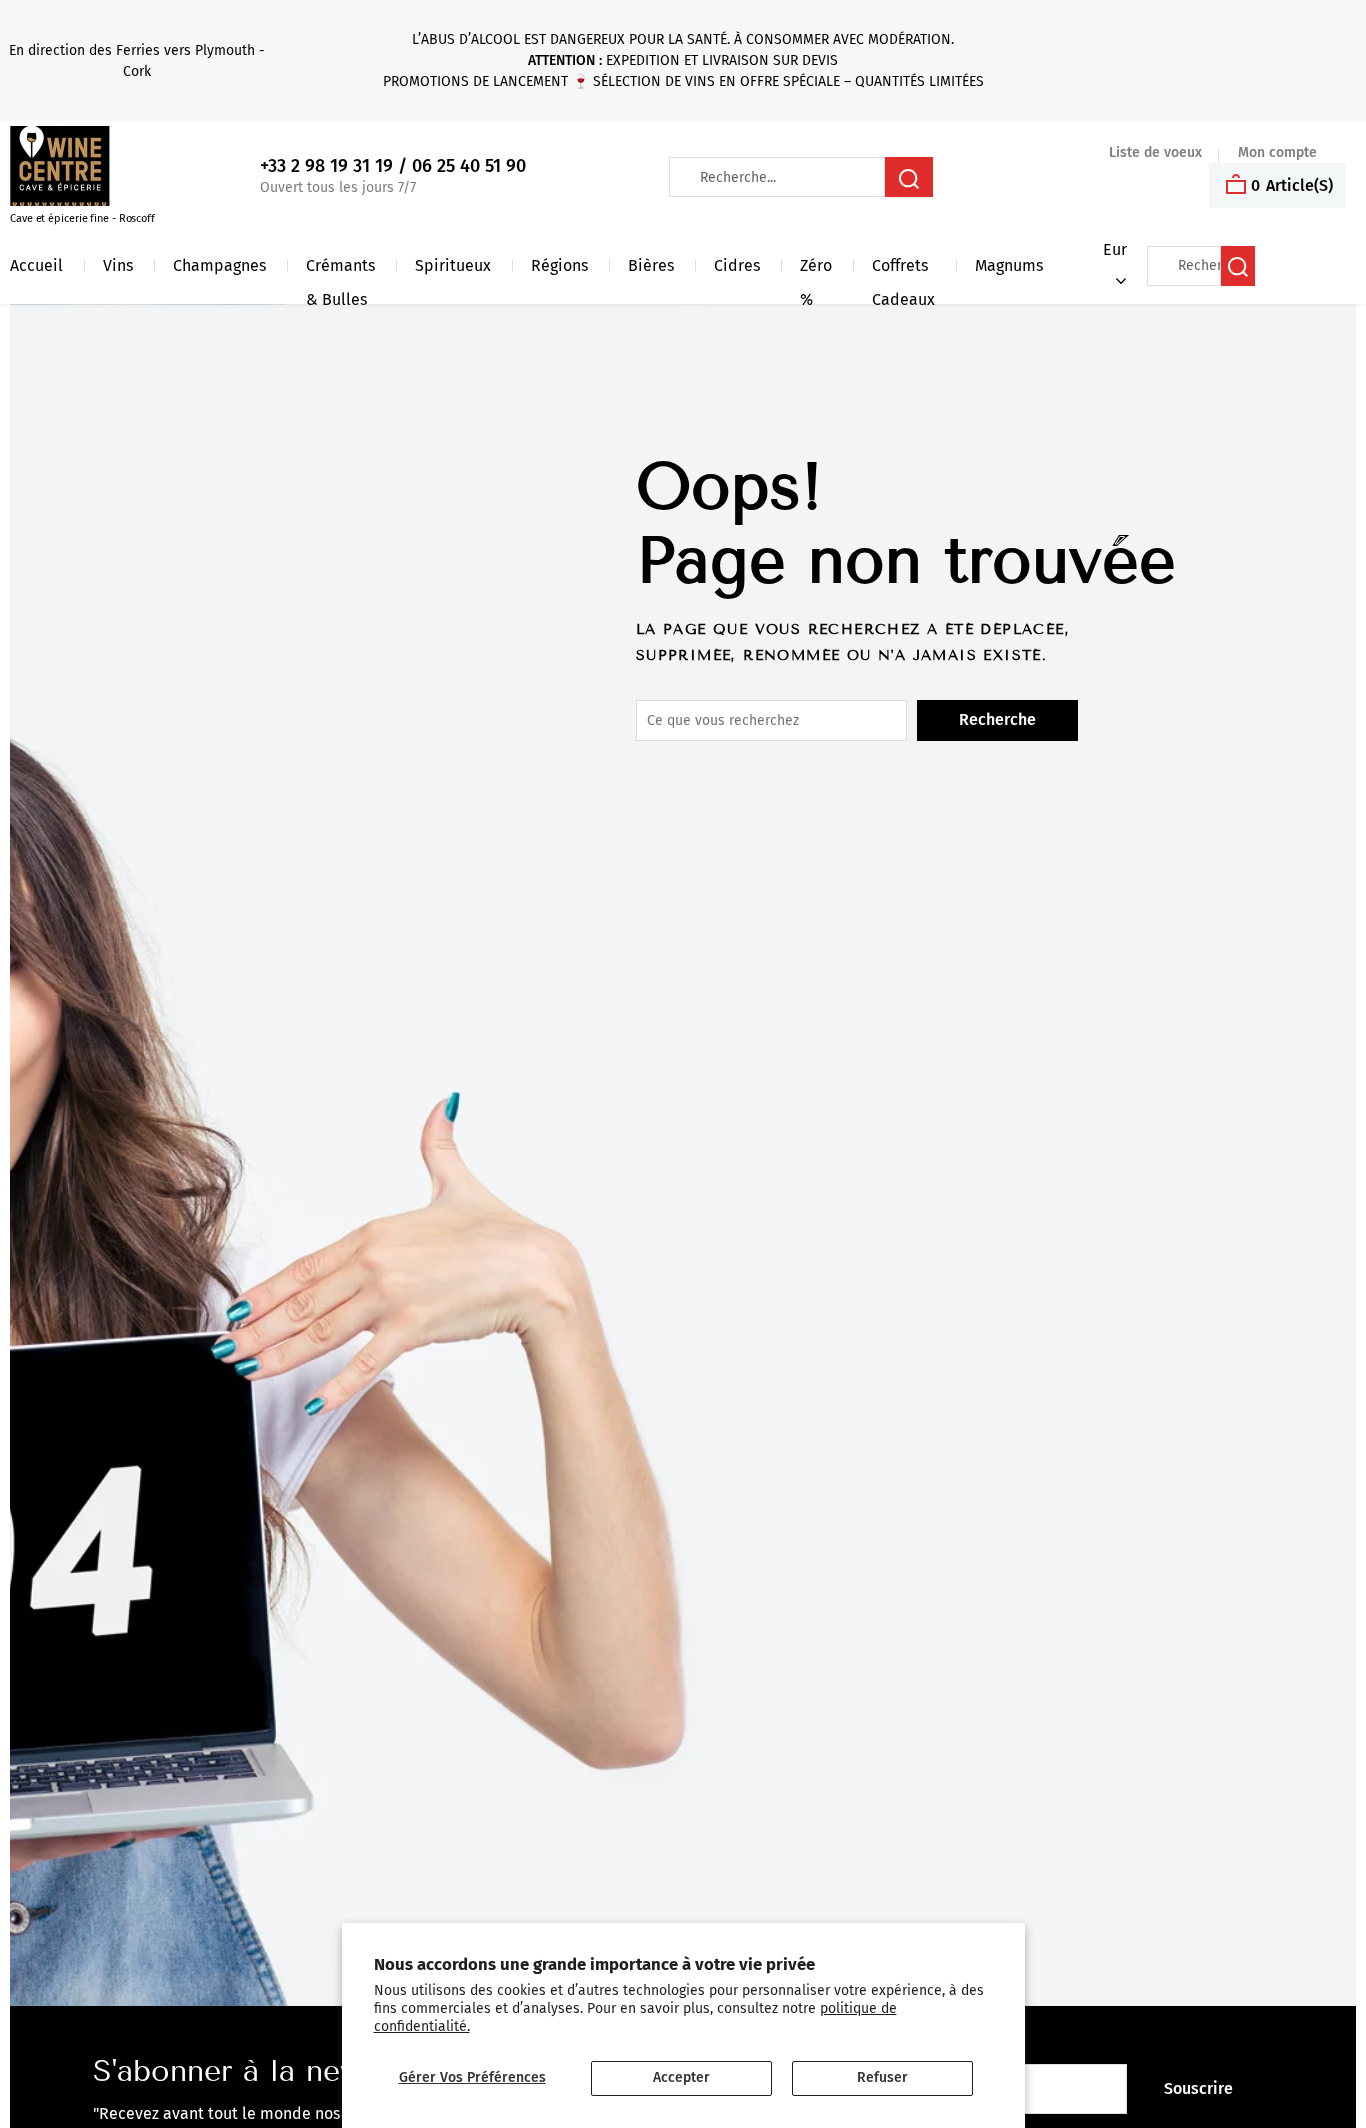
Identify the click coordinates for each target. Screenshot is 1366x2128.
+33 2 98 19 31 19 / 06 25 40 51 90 (393, 166)
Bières (651, 265)
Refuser (882, 2077)
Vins (118, 265)
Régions (559, 265)
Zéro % (816, 269)
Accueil (36, 265)
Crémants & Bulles (340, 269)
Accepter (681, 2077)
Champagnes (219, 265)
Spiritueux (453, 265)
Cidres (737, 265)
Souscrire (1198, 2088)
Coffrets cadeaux (903, 269)
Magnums (1009, 265)
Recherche (997, 719)
